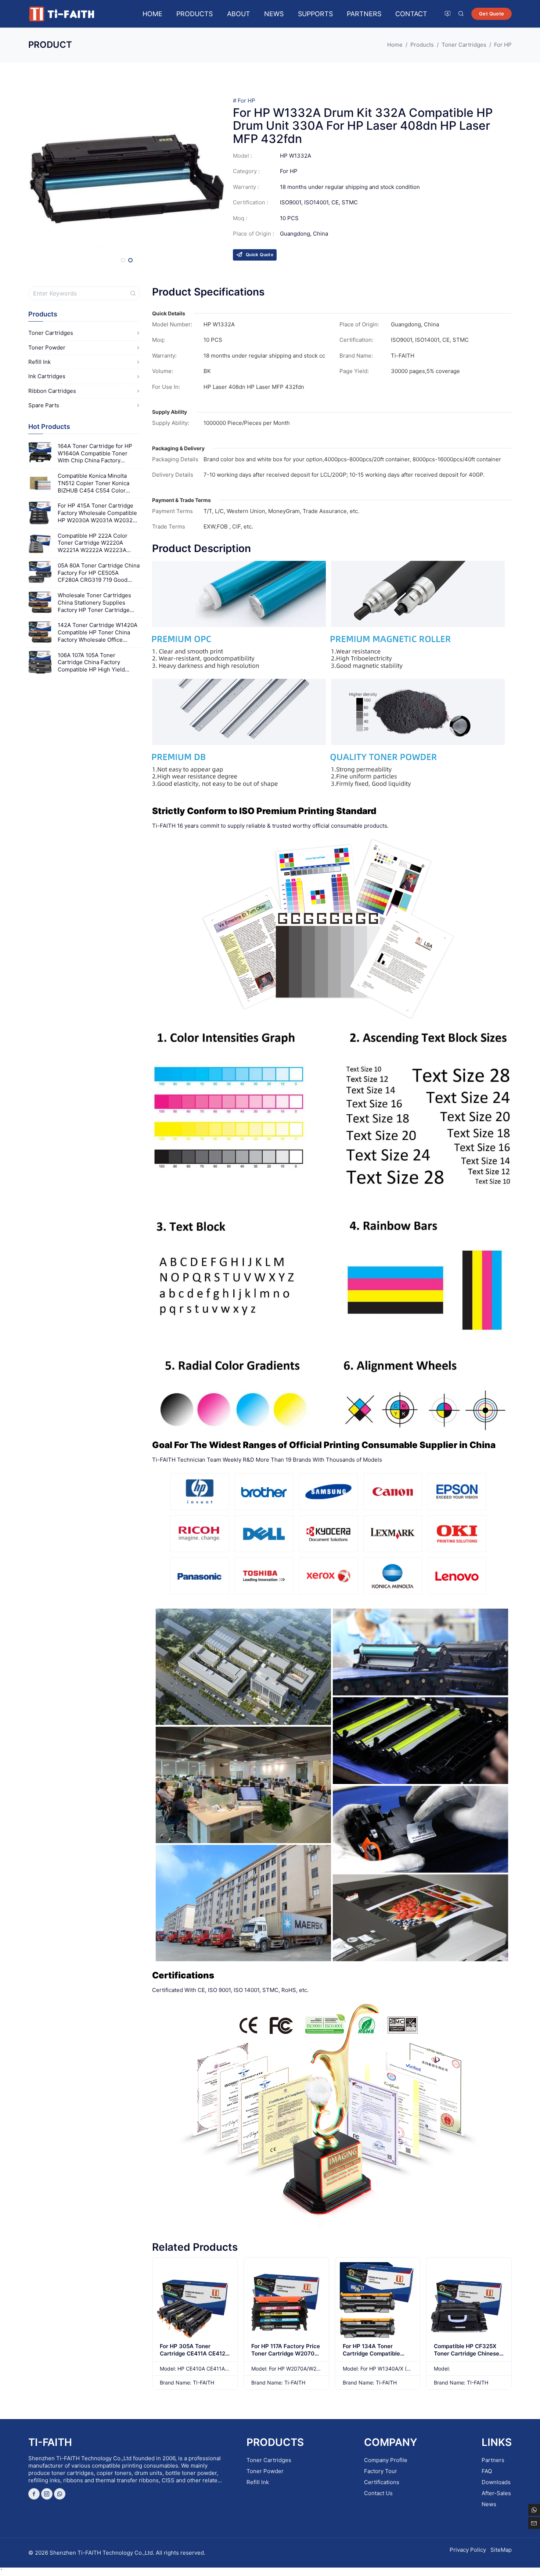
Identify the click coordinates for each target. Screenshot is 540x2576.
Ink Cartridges (47, 376)
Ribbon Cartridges (52, 391)
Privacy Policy (468, 2550)
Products (195, 14)
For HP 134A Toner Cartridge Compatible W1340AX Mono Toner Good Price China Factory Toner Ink (377, 2361)
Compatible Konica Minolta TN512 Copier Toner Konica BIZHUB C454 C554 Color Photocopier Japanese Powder (98, 483)
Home (152, 14)
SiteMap (501, 2550)
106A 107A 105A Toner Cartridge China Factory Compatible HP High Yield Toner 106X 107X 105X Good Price (95, 662)
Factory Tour (381, 2471)
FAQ (487, 2471)
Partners (364, 14)
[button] (123, 260)
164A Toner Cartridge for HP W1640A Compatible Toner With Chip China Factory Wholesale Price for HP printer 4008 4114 (97, 453)
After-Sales (496, 2493)
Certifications (382, 2482)
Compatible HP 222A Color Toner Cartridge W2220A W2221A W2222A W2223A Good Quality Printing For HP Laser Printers (95, 543)
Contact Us (378, 2493)
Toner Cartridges (51, 333)
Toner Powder (47, 347)
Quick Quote (260, 255)
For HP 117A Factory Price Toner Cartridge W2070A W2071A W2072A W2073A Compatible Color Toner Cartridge (286, 2361)
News (274, 14)
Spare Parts (44, 405)
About (239, 14)
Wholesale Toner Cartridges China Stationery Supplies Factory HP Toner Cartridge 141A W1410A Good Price (94, 603)
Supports (315, 14)
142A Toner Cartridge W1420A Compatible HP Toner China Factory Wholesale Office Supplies (98, 632)
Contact (411, 14)
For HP (246, 101)
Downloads (496, 2482)
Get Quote (492, 14)
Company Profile (386, 2460)
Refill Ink (39, 362)
